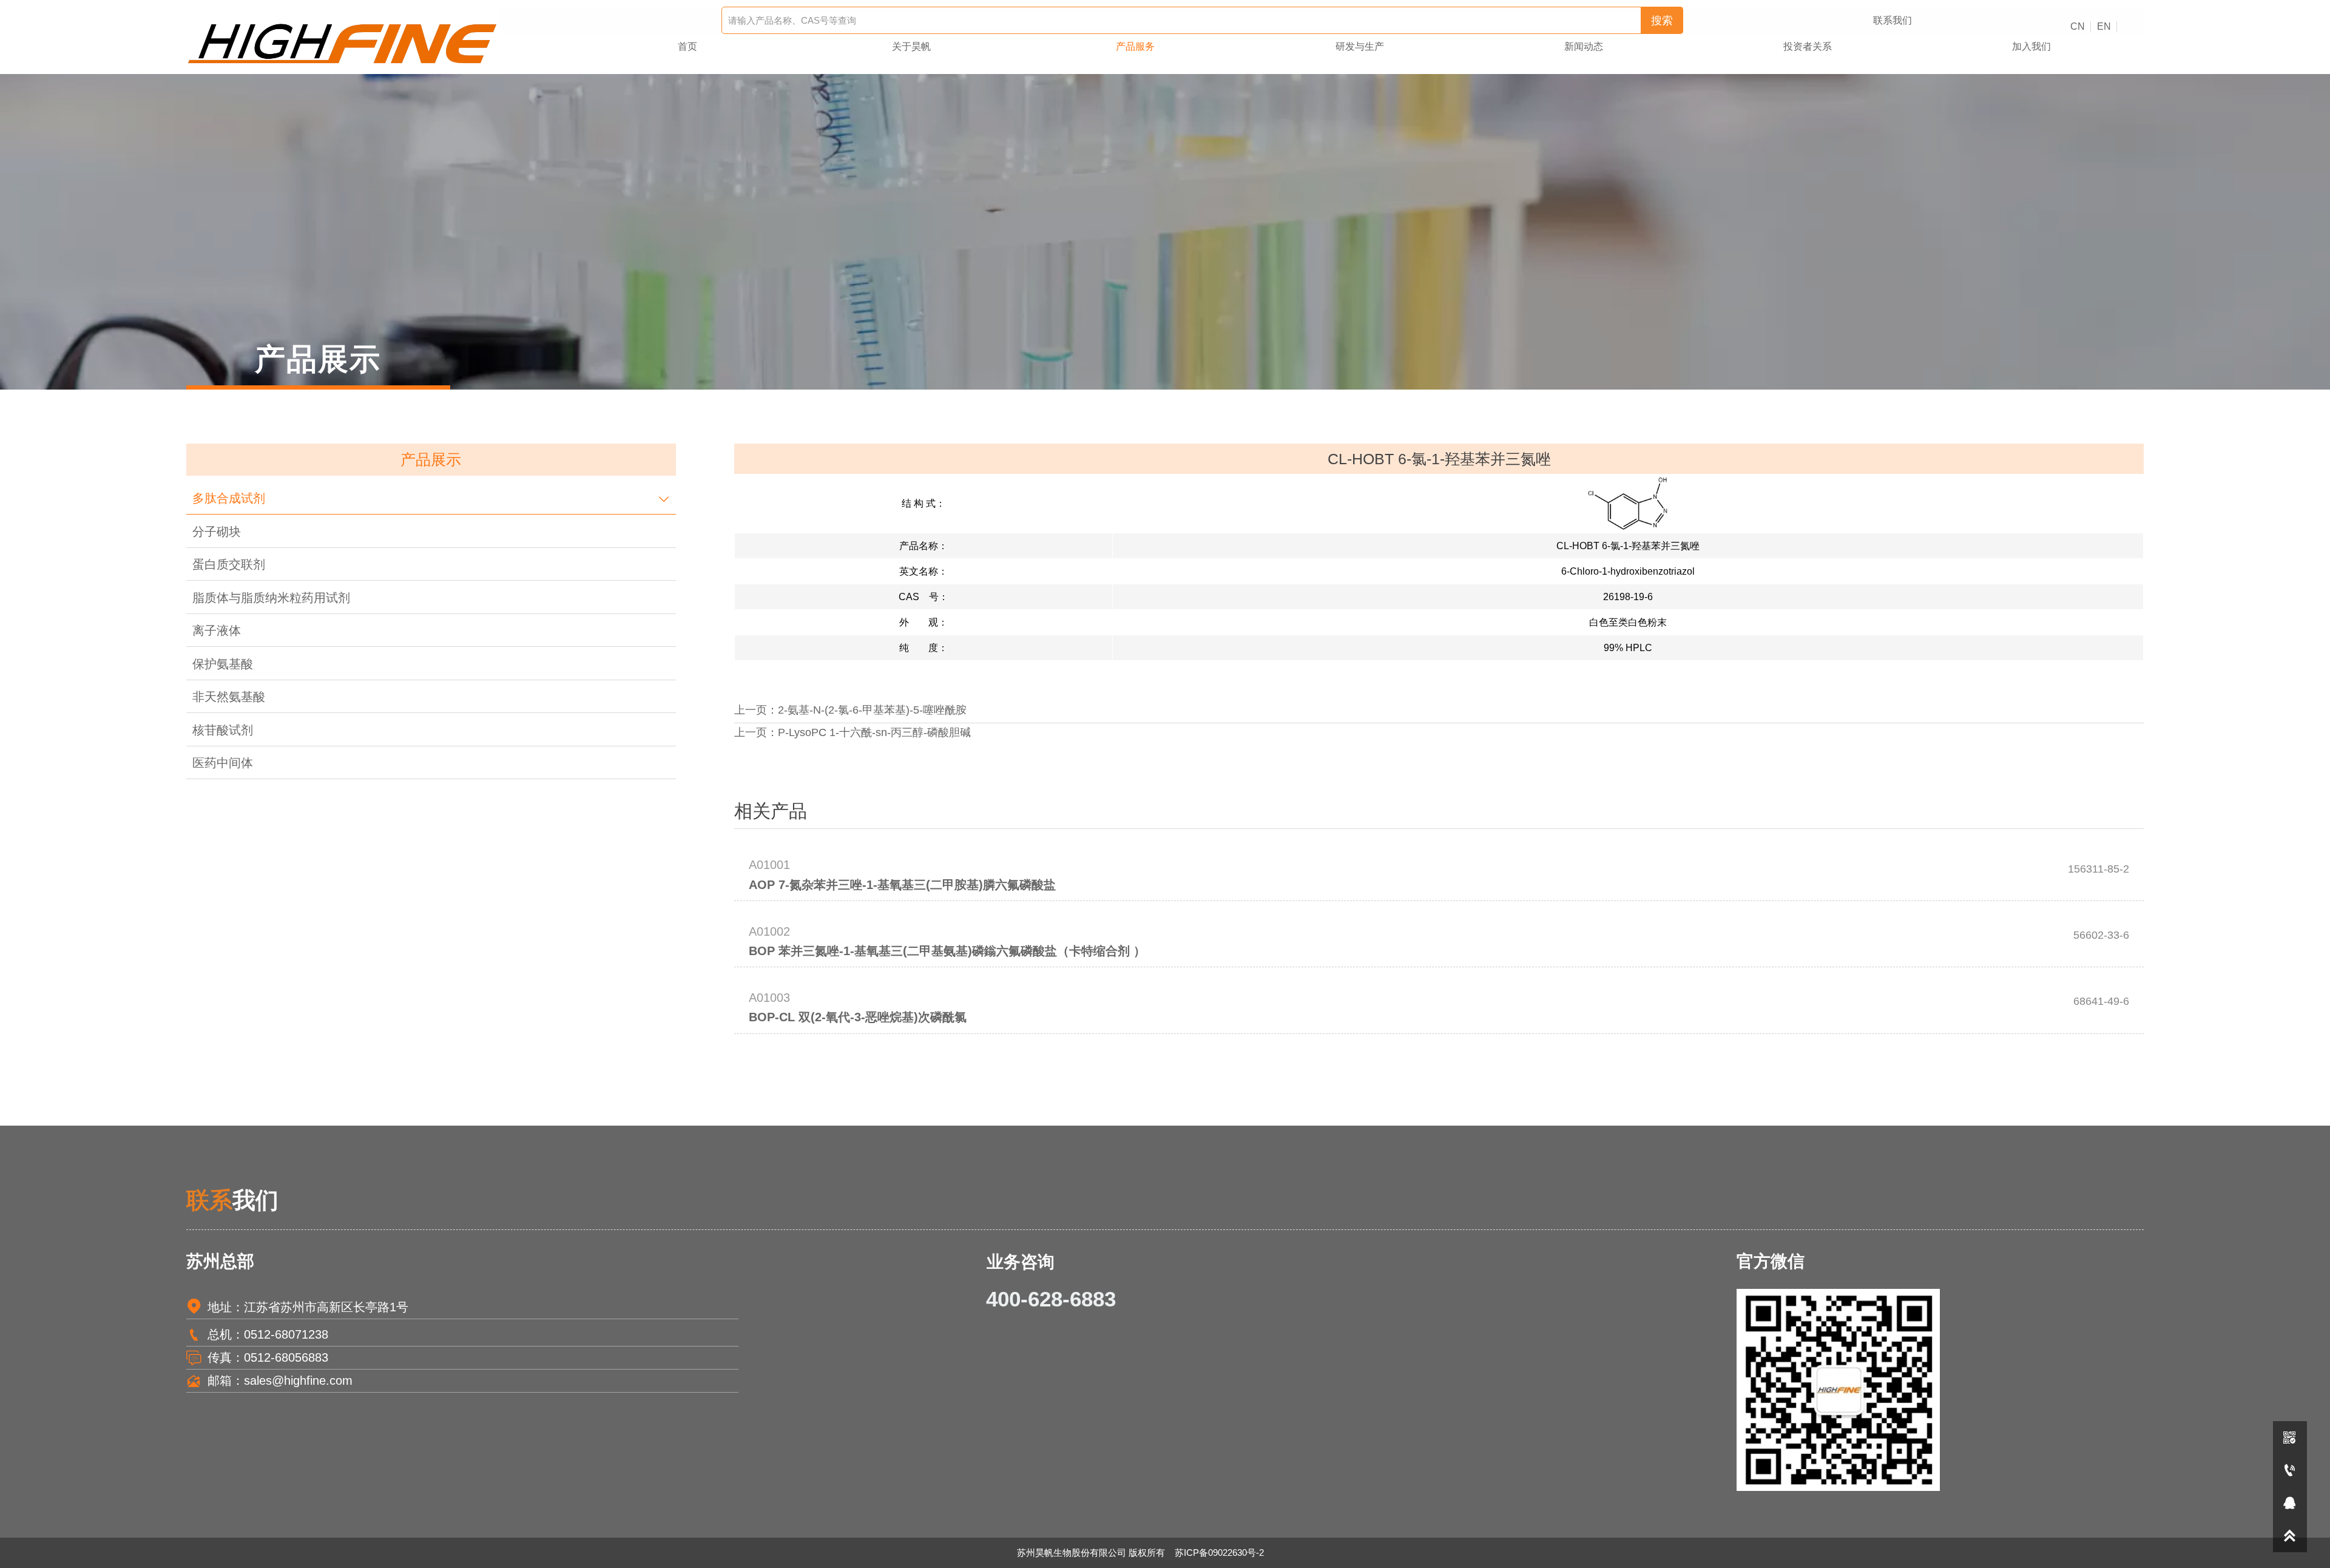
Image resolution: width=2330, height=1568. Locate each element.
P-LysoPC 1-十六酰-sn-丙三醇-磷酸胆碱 (874, 732)
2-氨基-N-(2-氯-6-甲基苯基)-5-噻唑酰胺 (872, 710)
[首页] (343, 44)
